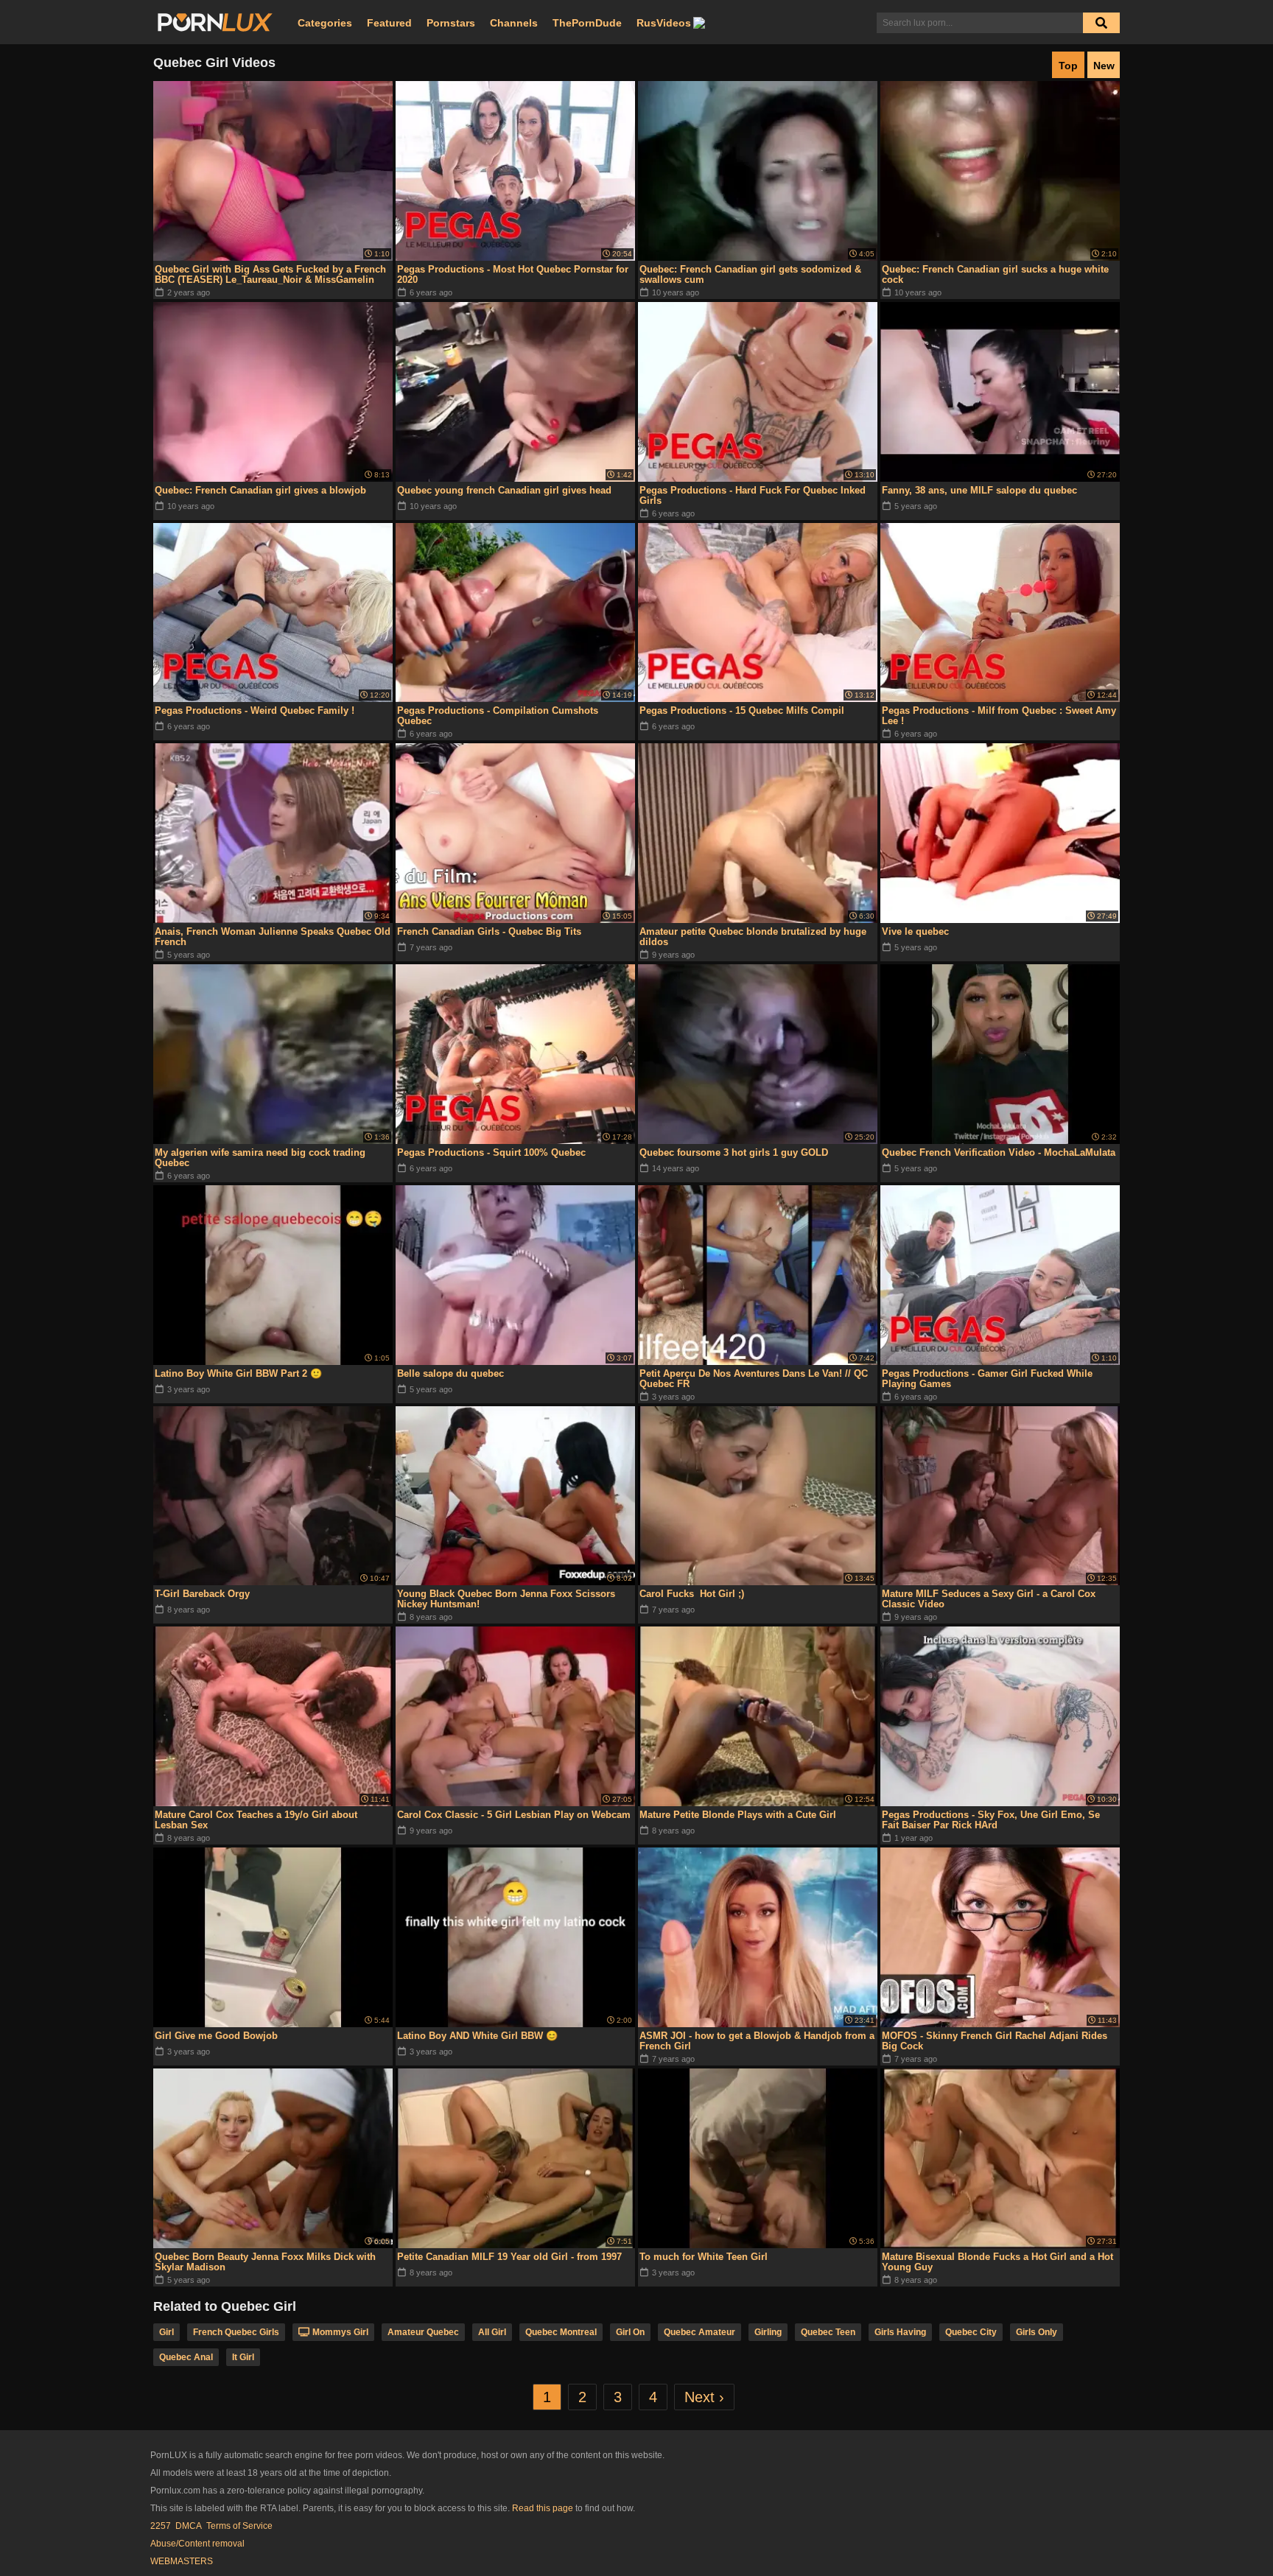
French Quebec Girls (236, 2332)
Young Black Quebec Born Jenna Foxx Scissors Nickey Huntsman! (506, 1599)
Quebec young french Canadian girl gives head (504, 490)
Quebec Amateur (699, 2332)
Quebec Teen (828, 2332)
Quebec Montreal (561, 2332)
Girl (166, 2332)
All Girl (492, 2332)
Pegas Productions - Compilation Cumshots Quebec (498, 716)
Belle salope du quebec (450, 1373)
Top (1068, 66)
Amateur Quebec (423, 2332)
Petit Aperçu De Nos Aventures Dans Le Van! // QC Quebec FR (754, 1379)
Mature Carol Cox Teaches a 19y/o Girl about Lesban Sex (256, 1820)
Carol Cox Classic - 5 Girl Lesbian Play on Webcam (514, 1815)
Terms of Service (239, 2526)
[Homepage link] (215, 23)
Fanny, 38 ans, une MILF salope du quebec (979, 490)
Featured (389, 23)
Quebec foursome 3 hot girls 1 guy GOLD (734, 1152)
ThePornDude (587, 23)
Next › (704, 2397)
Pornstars (451, 23)
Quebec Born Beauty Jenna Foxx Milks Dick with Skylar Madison (265, 2262)
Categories (325, 23)
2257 (161, 2526)
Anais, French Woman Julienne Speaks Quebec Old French (273, 937)
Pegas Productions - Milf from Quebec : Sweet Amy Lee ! (999, 716)
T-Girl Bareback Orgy (202, 1594)
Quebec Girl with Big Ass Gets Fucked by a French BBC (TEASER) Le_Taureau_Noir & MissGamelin (270, 274)
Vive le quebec (915, 931)
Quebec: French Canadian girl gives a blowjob (260, 490)
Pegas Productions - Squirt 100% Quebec (491, 1152)
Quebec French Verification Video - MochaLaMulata (999, 1152)
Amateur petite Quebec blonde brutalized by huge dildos (753, 937)
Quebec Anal (186, 2357)
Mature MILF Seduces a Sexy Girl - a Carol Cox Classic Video (989, 1599)
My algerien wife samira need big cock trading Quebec (260, 1158)
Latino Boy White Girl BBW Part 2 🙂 (238, 1373)
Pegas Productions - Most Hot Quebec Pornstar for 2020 (513, 274)
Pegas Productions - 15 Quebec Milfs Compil (742, 710)
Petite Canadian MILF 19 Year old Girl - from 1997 (509, 2257)
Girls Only (1037, 2332)
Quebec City (971, 2332)
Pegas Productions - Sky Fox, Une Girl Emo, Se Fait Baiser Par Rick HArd (991, 1820)
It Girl (243, 2357)
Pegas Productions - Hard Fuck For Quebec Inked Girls (753, 495)
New (1104, 66)
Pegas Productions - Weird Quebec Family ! (255, 710)
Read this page (543, 2508)
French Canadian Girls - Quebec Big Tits (489, 931)
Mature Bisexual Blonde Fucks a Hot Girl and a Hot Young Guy (997, 2262)
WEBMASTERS (182, 2561)
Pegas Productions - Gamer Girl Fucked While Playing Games (987, 1379)
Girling (768, 2332)
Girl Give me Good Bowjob (216, 2036)
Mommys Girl (340, 2332)
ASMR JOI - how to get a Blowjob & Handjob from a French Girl (757, 2041)
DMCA (189, 2526)
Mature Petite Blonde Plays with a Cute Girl (738, 1815)
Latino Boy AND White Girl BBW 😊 (477, 2036)
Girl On (630, 2332)
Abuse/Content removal (197, 2544)
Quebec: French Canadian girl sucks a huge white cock (995, 274)
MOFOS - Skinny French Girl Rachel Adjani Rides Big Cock (995, 2041)
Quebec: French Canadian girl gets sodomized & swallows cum (750, 274)
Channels (514, 23)
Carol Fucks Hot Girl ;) (692, 1594)
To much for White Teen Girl (704, 2257)
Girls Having (900, 2332)
